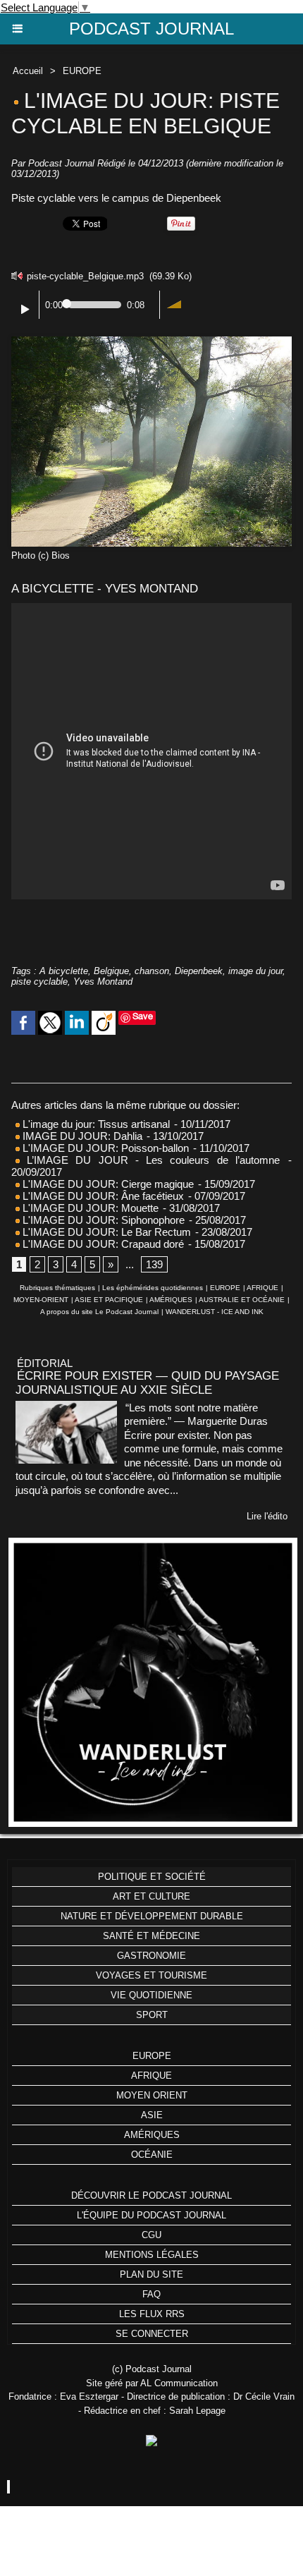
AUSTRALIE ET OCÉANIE (242, 1300)
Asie (152, 2115)
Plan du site (151, 2274)
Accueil (28, 71)
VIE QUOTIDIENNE (151, 1995)
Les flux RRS (152, 2314)
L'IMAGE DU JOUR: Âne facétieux (103, 1196)
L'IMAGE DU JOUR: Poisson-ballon (104, 1148)
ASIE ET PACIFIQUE (109, 1300)
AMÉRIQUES (171, 1300)
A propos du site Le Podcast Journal (99, 1312)
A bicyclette (64, 971)
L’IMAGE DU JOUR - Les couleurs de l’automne (150, 1160)
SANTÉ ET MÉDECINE (151, 1936)
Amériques (152, 2135)
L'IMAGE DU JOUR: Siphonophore (102, 1220)
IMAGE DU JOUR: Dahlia (81, 1136)
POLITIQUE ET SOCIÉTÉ (152, 1877)
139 (154, 1264)
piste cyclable (39, 982)
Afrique (151, 2076)
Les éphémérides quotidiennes (153, 1288)
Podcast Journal (151, 29)
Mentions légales (152, 2255)
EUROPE (82, 71)
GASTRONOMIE (151, 1956)
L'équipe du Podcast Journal (151, 2215)
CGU (151, 2235)
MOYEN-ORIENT (41, 1300)
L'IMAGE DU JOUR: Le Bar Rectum (105, 1232)
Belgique (111, 971)
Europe (152, 2056)
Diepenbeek (199, 971)
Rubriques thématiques (57, 1288)
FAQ (151, 2294)
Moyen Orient (152, 2095)
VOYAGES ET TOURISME (151, 1975)
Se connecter (152, 2334)
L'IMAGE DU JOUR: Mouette (89, 1208)
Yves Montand (103, 982)
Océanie (152, 2155)
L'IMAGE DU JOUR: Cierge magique (107, 1184)
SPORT (152, 2015)
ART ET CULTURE (151, 1896)
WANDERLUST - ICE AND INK (215, 1312)
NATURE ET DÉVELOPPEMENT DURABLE (152, 1916)
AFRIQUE (262, 1288)
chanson (152, 971)
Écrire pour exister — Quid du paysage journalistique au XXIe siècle (147, 1383)
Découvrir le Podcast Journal (151, 2195)
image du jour (255, 971)
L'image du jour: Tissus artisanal (95, 1124)
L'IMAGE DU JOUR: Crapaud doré (102, 1244)
